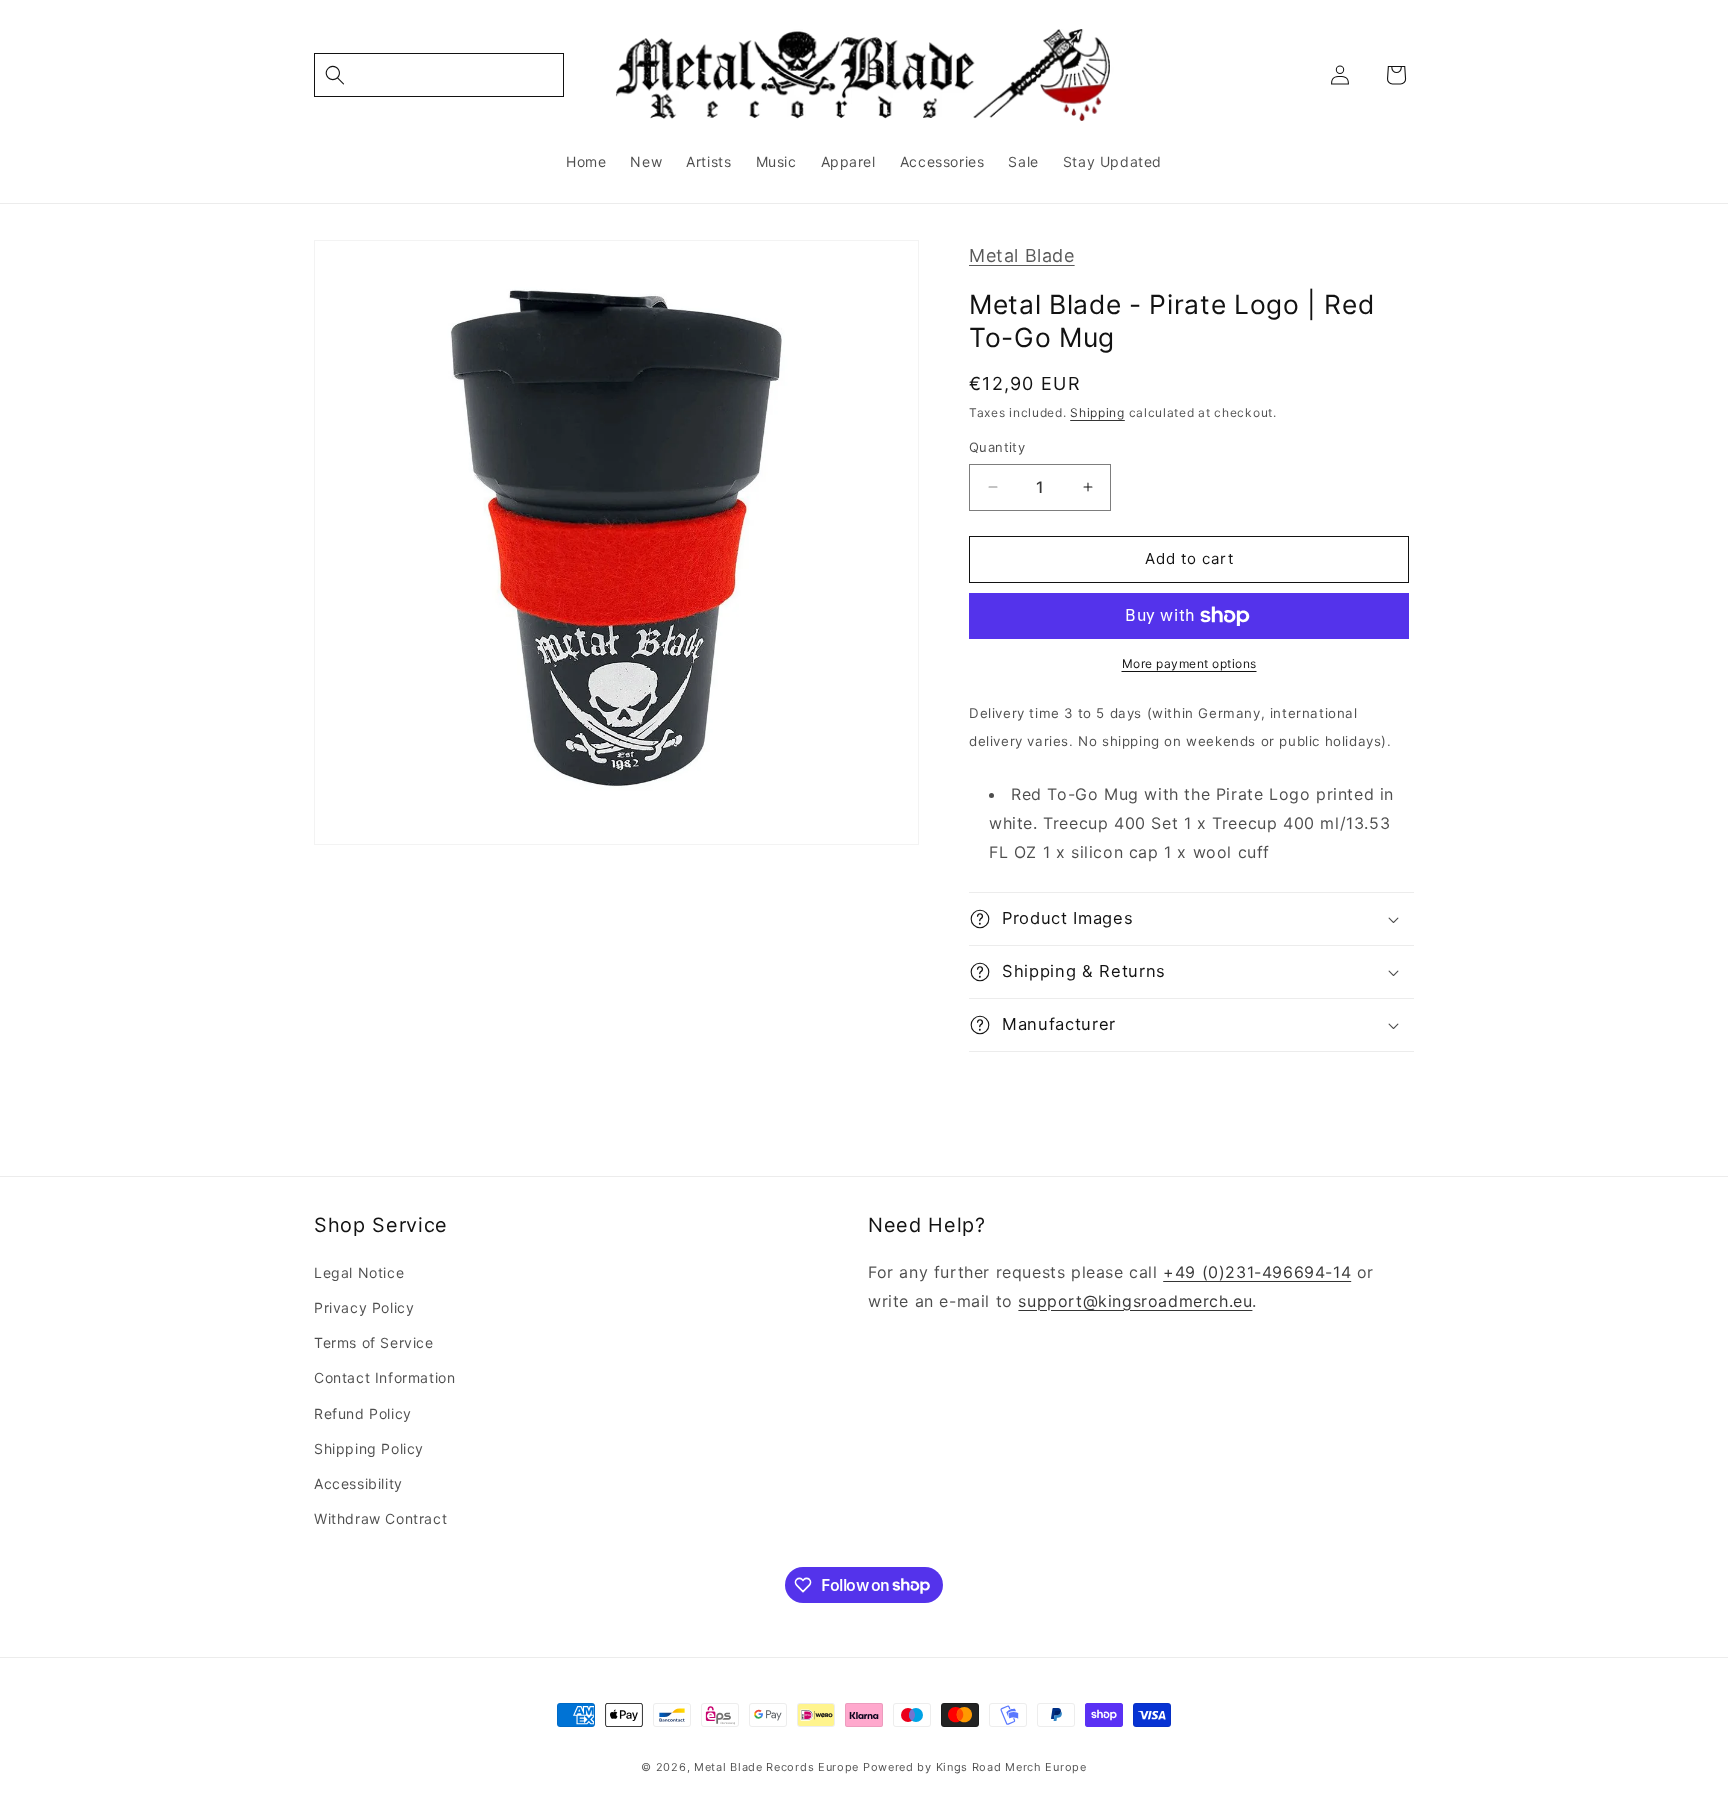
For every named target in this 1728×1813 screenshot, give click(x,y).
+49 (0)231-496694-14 (1257, 1272)
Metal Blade (1022, 255)
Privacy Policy (364, 1307)
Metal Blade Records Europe (776, 1767)
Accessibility (358, 1483)
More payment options (1189, 663)
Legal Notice (359, 1272)
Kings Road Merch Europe (1011, 1767)
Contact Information (384, 1378)
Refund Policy (363, 1413)
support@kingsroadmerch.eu (1135, 1301)
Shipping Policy (369, 1448)
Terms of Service (374, 1342)
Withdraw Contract (380, 1518)
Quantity (997, 447)
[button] (439, 75)
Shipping (1097, 412)
